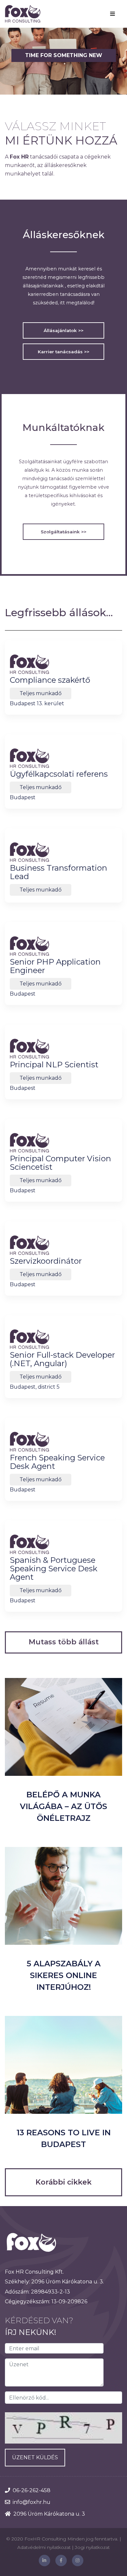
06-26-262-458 (32, 2490)
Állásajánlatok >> (63, 330)
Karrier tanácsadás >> (63, 352)
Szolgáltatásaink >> (63, 532)
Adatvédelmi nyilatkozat (44, 2547)
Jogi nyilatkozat (92, 2547)
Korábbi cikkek (63, 2182)
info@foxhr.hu (32, 2502)
